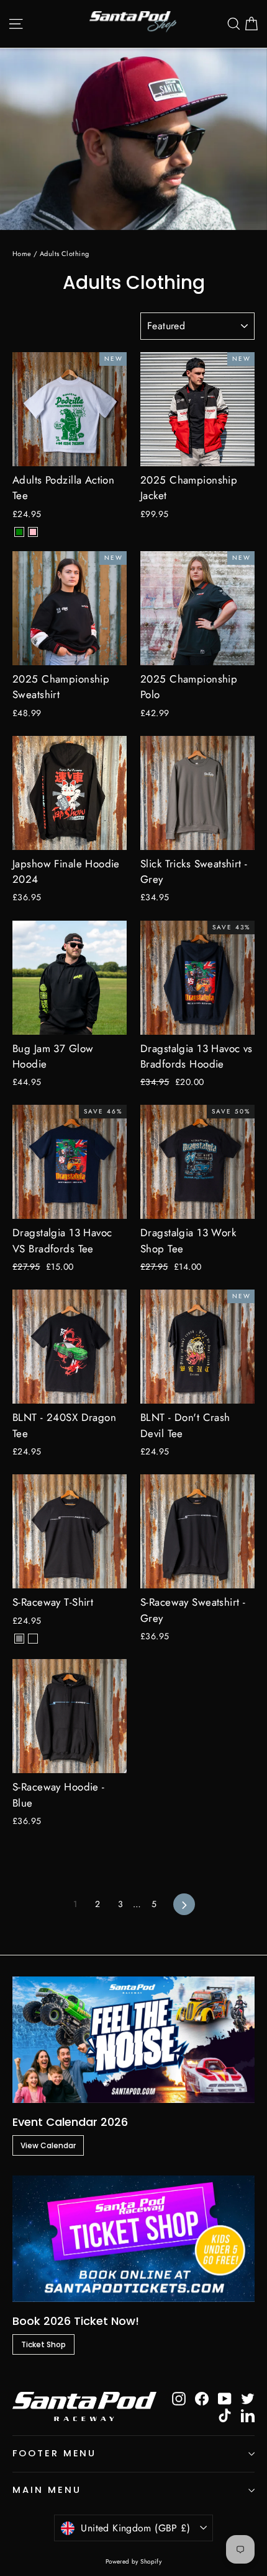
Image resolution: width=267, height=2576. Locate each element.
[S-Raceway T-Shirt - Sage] (33, 1639)
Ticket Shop (43, 2344)
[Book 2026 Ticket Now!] (133, 2239)
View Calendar (48, 2145)
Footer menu (54, 2453)
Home (22, 254)
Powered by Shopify (134, 2561)
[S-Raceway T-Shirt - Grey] (19, 1639)
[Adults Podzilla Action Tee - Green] (19, 532)
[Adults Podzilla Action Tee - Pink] (33, 532)
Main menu (47, 2490)
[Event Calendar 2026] (133, 2040)
